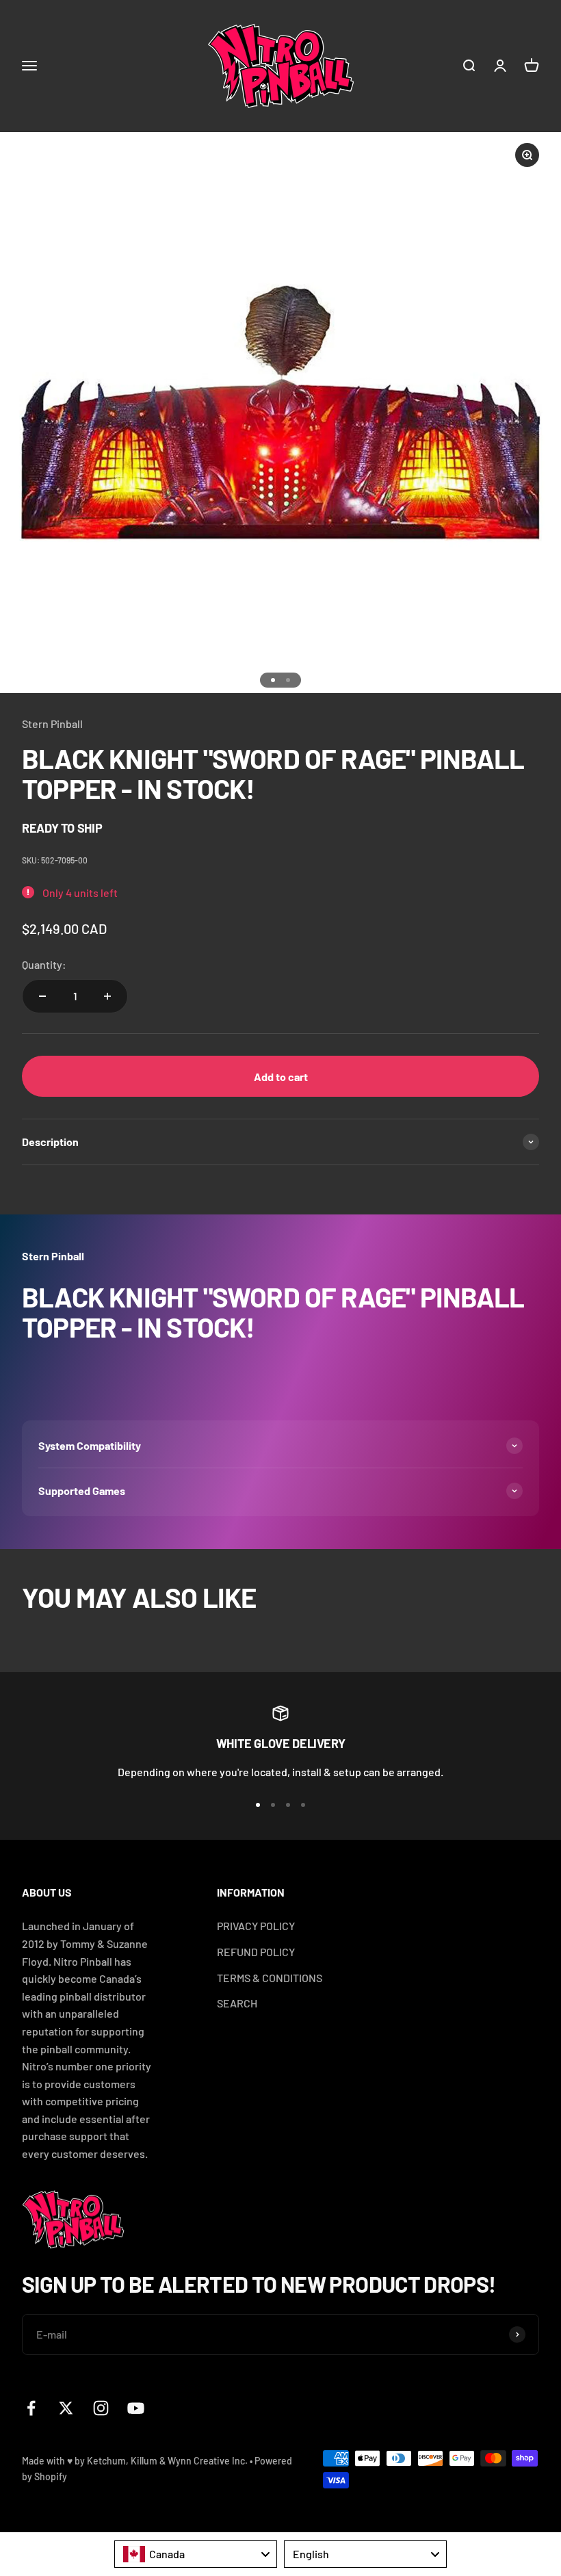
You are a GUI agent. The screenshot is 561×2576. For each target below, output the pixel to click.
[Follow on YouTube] (136, 2408)
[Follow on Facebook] (31, 2408)
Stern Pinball (52, 724)
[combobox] (196, 2554)
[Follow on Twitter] (66, 2408)
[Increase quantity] (107, 996)
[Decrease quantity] (42, 996)
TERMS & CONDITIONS (270, 1978)
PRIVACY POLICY (256, 1926)
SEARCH (237, 2003)
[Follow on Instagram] (101, 2408)
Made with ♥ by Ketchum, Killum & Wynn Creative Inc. (135, 2461)
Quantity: (44, 964)
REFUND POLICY (256, 1952)
